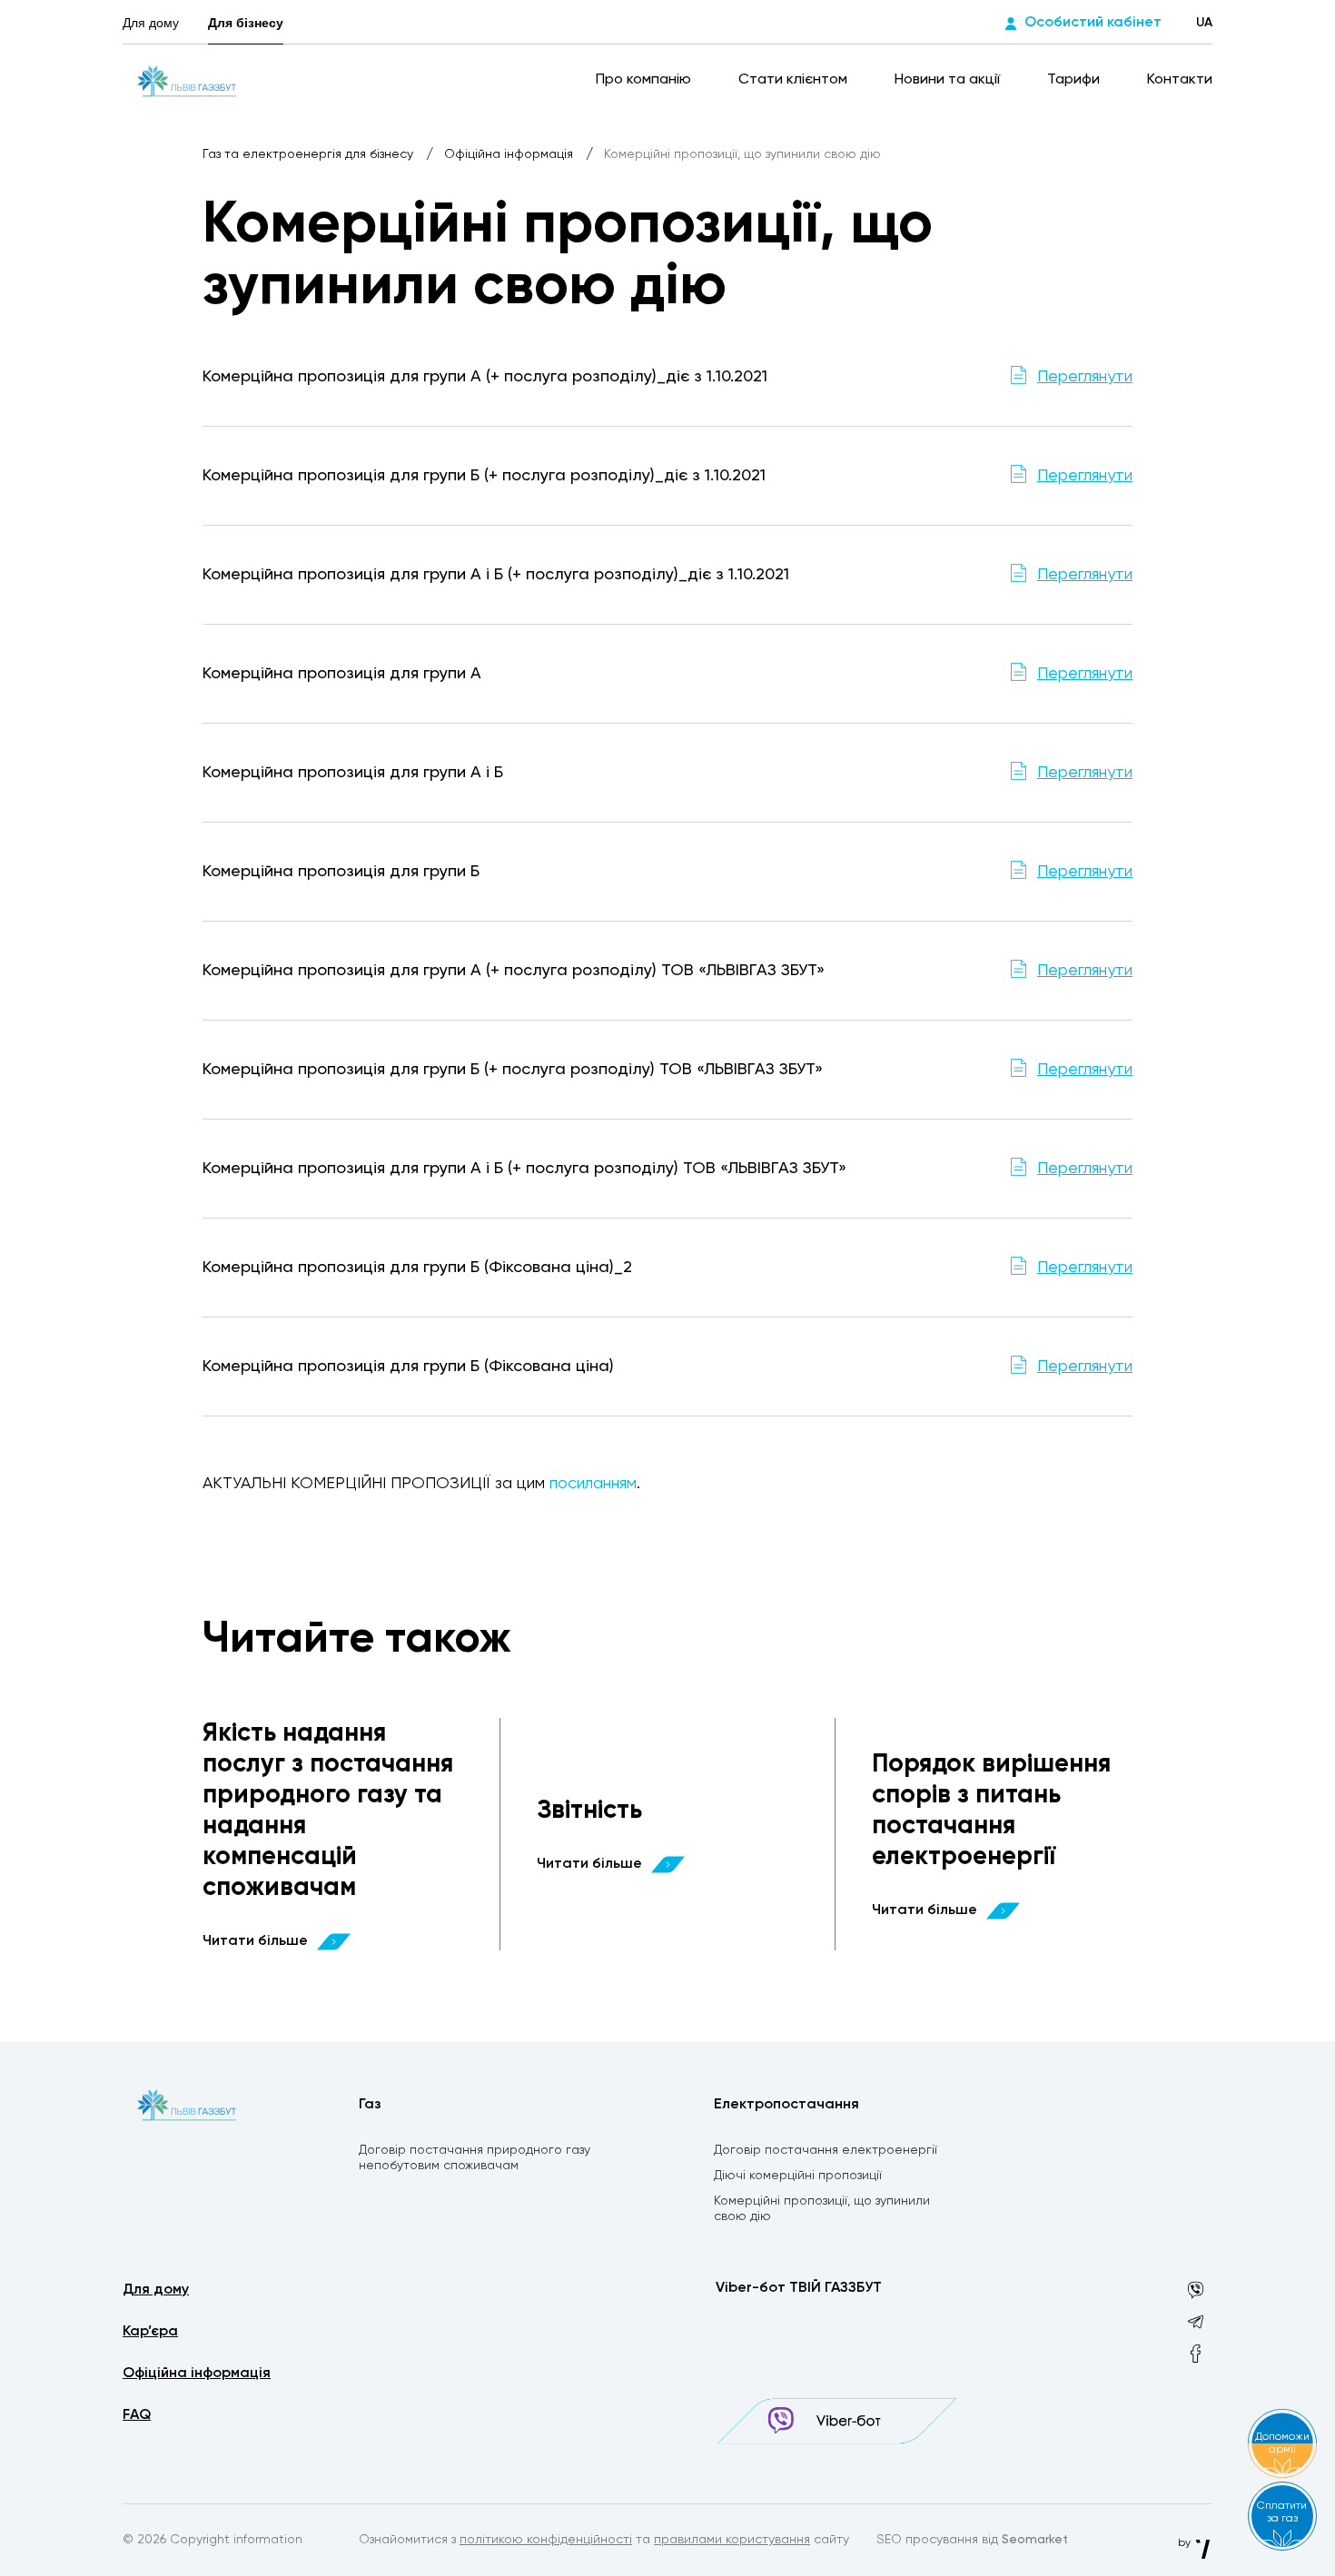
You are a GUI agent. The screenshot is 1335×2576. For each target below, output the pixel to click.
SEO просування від (972, 2540)
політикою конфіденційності (546, 2540)
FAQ (137, 2415)
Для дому (151, 23)
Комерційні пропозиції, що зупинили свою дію (822, 2209)
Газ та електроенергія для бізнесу (310, 154)
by (1186, 2543)
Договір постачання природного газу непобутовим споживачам (475, 2158)
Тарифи (1075, 80)
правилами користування (732, 2540)
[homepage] (187, 80)
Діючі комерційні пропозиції (798, 2176)
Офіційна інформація (510, 154)
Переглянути (1085, 377)
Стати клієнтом (795, 80)
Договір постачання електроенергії (826, 2150)
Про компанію (645, 80)
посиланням (593, 1484)
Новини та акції (949, 80)
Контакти (1180, 80)
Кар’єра (150, 2332)
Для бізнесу (246, 23)
